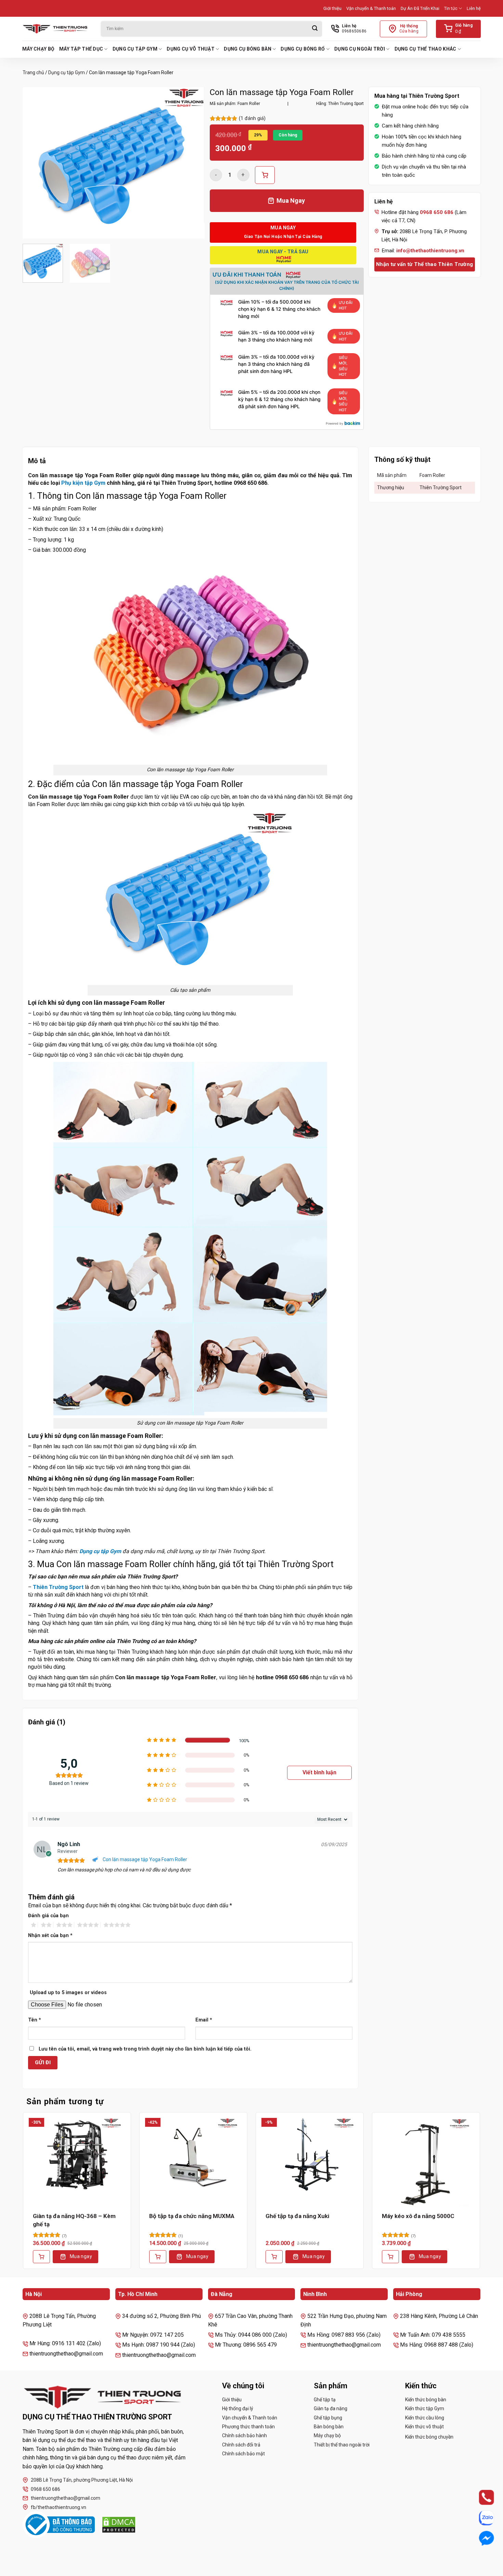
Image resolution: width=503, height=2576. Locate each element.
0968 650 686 (46, 2489)
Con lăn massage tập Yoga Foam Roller (145, 1859)
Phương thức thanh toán (248, 2427)
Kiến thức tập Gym (425, 2408)
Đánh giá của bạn (48, 1916)
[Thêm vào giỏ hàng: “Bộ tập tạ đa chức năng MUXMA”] (158, 2257)
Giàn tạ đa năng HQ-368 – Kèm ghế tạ (74, 2220)
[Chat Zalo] (480, 2518)
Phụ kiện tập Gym (83, 483)
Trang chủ (33, 72)
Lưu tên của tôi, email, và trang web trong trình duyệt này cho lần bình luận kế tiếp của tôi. (145, 2049)
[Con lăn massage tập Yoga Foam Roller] (96, 1860)
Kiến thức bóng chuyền (429, 2437)
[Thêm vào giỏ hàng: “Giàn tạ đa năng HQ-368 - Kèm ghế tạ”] (41, 2257)
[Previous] (35, 163)
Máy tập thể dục (81, 49)
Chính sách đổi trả (241, 2445)
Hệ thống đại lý (238, 2408)
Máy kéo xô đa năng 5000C (418, 2216)
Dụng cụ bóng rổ (303, 49)
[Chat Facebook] (480, 2538)
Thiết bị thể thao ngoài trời (342, 2445)
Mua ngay (81, 2256)
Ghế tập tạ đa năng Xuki (297, 2216)
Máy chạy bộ (38, 49)
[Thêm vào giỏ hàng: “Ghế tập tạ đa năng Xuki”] (274, 2257)
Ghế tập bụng (328, 2418)
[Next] (192, 163)
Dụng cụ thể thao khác (425, 49)
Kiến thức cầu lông (425, 2418)
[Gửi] (315, 29)
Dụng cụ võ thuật (190, 49)
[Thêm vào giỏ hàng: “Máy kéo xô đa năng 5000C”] (390, 2257)
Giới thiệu (332, 8)
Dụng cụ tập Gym (135, 49)
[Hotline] (480, 2497)
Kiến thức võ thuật (424, 2427)
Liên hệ (474, 8)
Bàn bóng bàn (329, 2427)
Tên (35, 2020)
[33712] (265, 175)
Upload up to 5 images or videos (68, 1993)
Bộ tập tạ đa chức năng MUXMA (192, 2216)
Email (204, 2020)
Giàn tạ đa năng (331, 2408)
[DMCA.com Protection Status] (119, 2525)
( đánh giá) (252, 118)
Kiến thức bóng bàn (426, 2400)
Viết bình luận (319, 1772)
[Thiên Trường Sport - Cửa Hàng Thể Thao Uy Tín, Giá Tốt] (56, 29)
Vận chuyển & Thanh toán (371, 8)
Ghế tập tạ (325, 2400)
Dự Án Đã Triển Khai (420, 8)
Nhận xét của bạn (50, 1936)
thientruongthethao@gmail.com (66, 2498)
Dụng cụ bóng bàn (247, 49)
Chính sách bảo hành (244, 2435)
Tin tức (451, 8)
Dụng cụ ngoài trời (360, 49)
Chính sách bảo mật (243, 2454)
